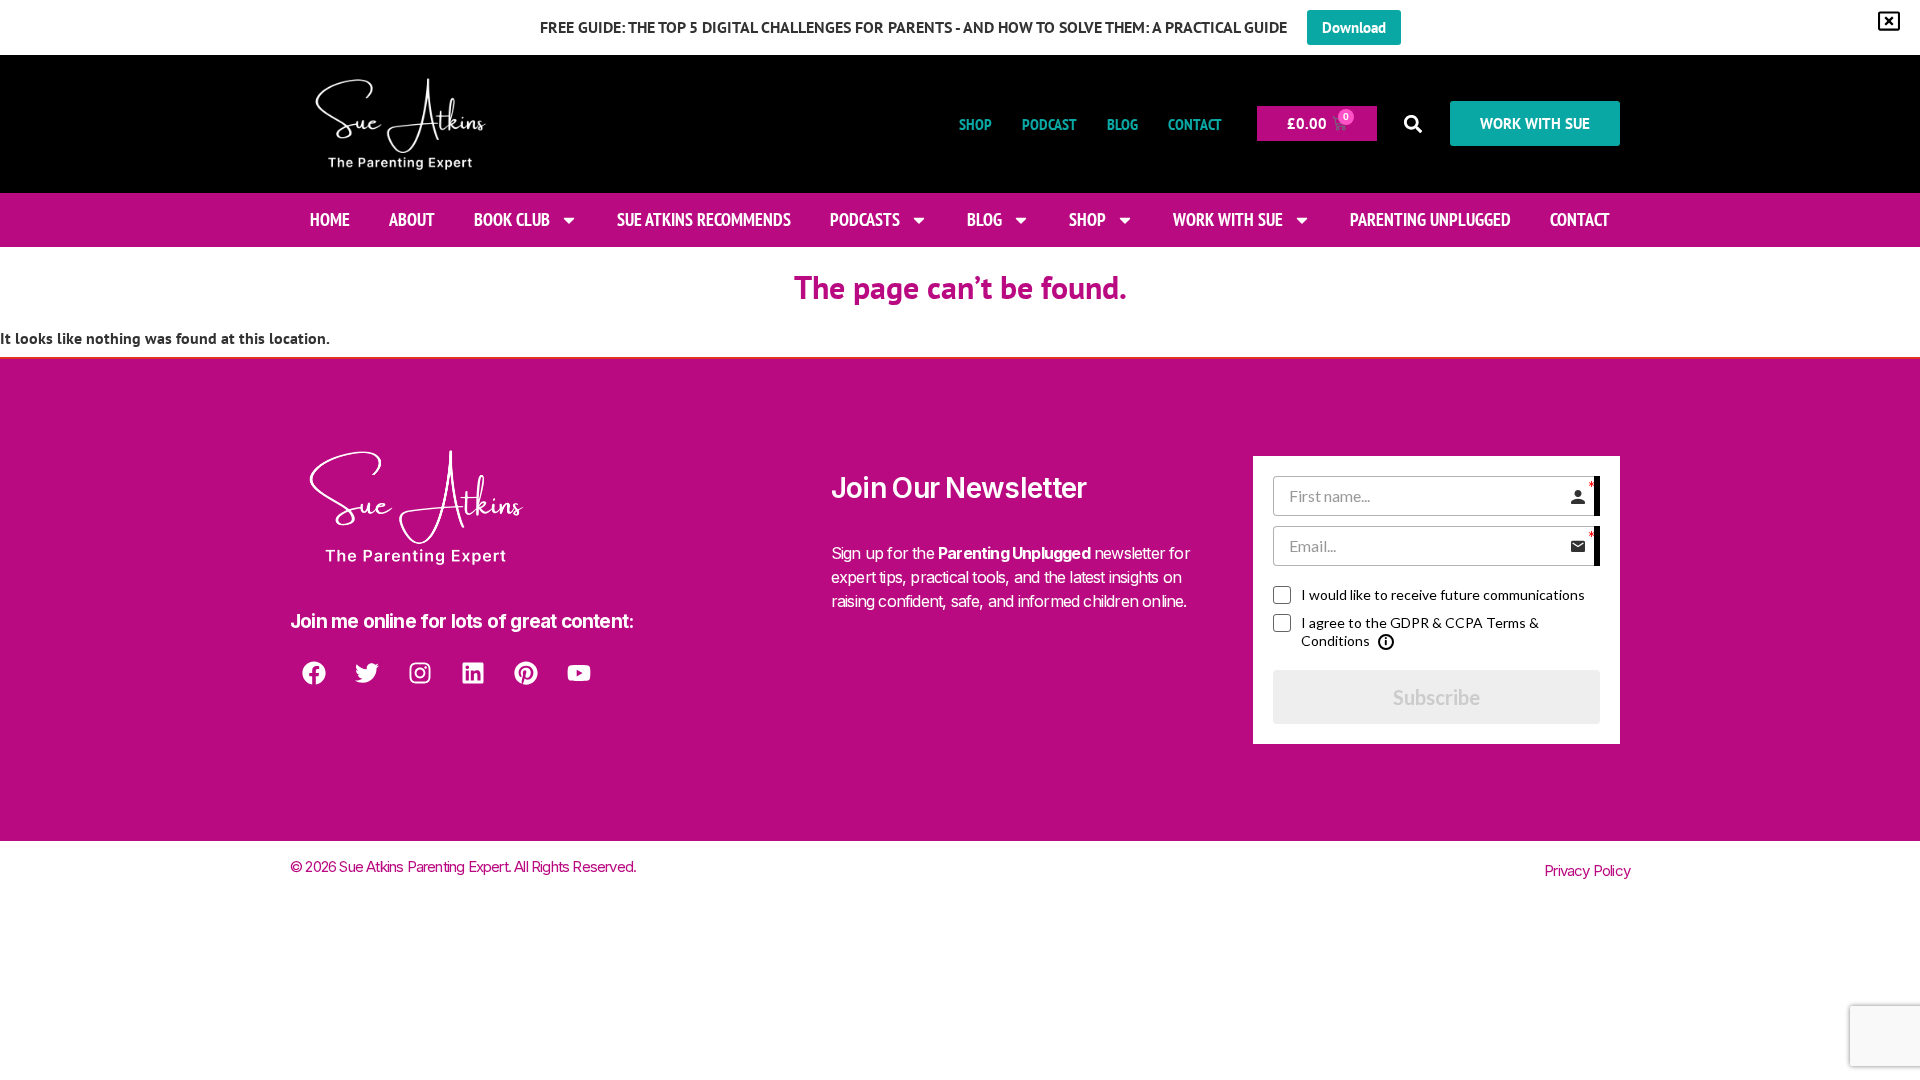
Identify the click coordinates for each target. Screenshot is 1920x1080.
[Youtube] (579, 673)
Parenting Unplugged (1430, 219)
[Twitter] (367, 673)
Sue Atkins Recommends (704, 219)
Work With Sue (1228, 219)
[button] (1413, 123)
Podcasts (865, 219)
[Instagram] (420, 673)
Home (330, 219)
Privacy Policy (1587, 870)
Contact (1195, 124)
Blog (1122, 124)
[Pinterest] (526, 673)
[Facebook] (314, 673)
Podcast (1049, 124)
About (412, 219)
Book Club (512, 219)
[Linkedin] (473, 673)
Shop (975, 124)
